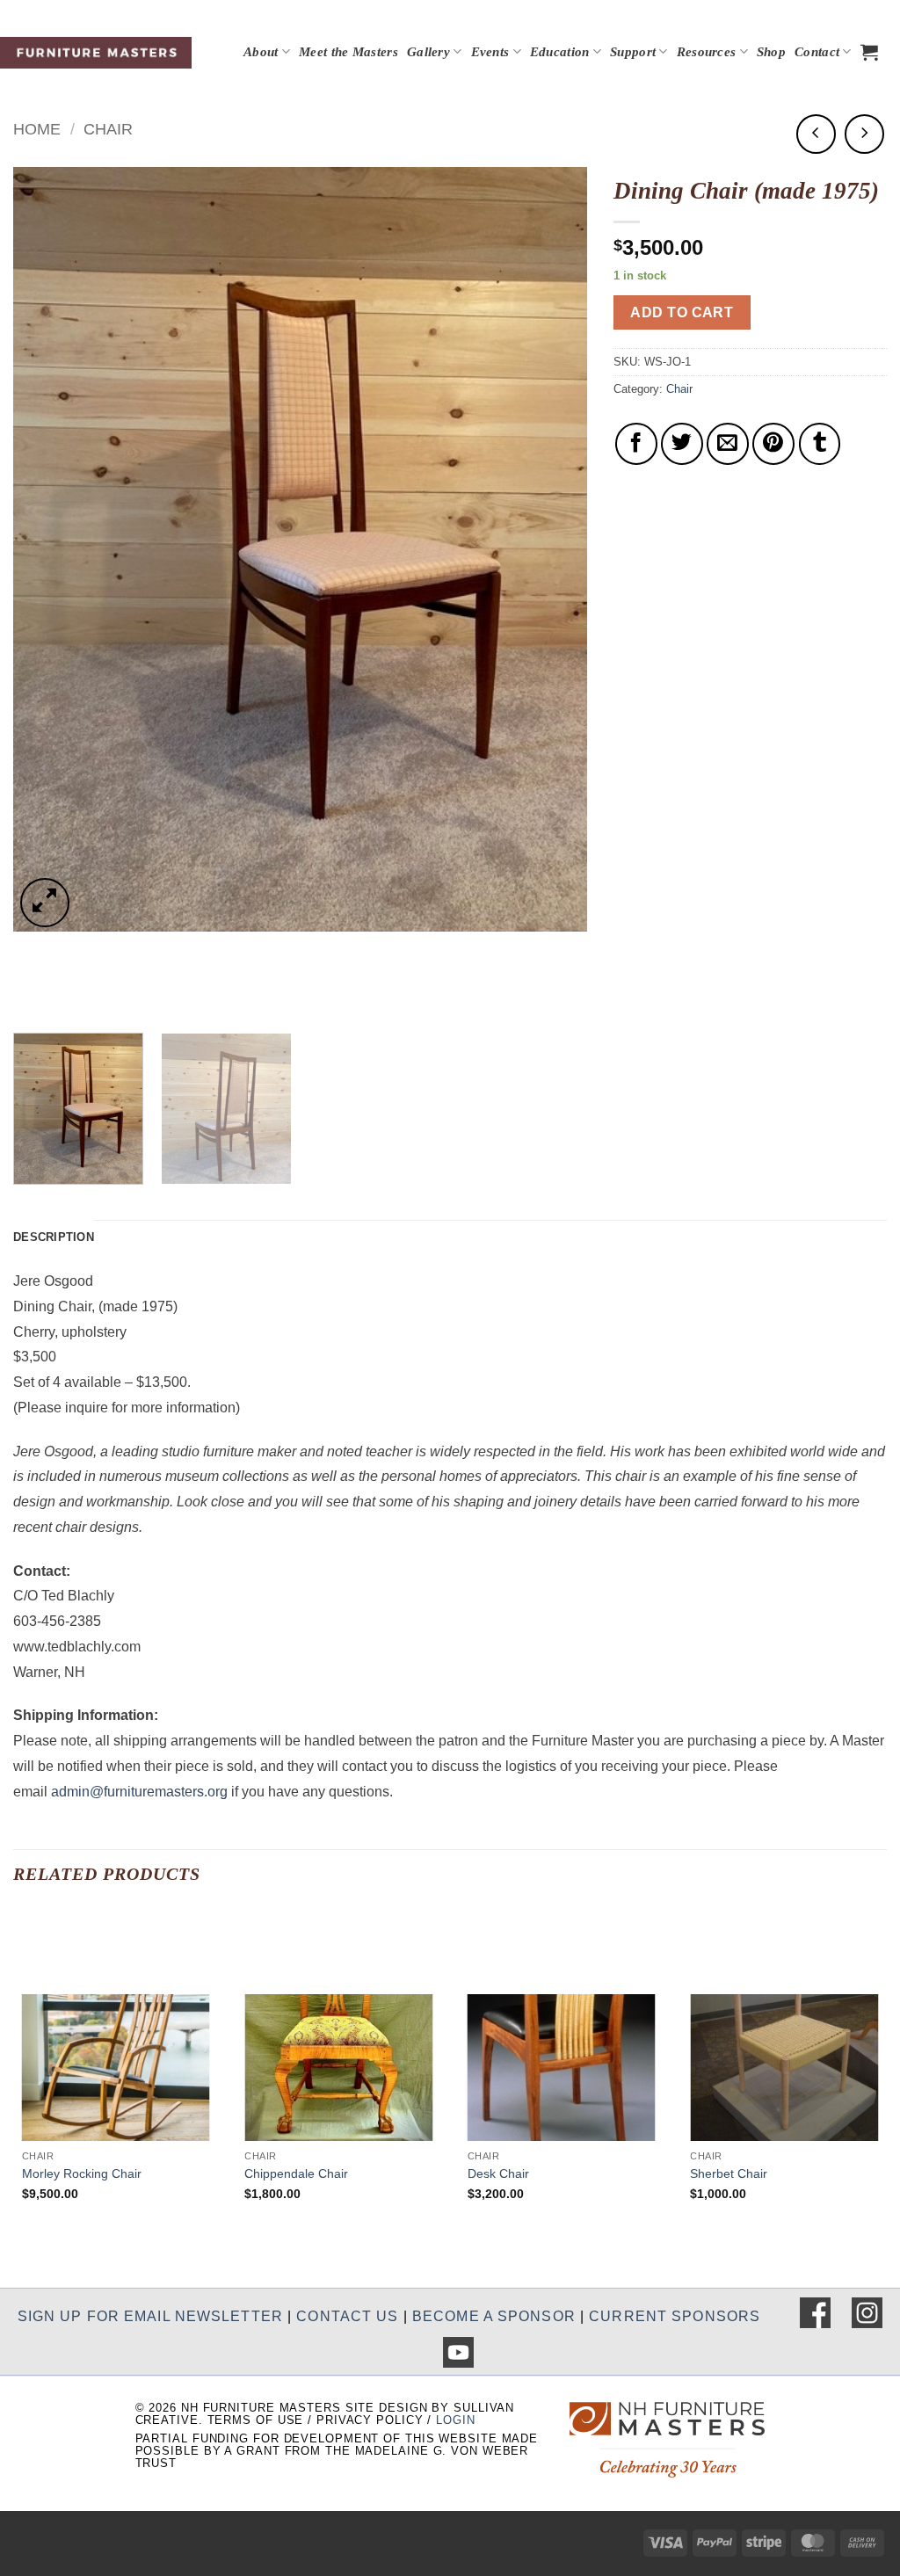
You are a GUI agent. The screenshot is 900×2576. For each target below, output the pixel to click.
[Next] (553, 549)
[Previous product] (864, 134)
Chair (108, 129)
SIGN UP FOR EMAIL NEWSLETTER (150, 2316)
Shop (771, 52)
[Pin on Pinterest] (773, 444)
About (261, 52)
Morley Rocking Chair (82, 2173)
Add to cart (682, 312)
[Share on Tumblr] (820, 444)
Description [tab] (54, 1237)
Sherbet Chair (729, 2173)
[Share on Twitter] (682, 444)
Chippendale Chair (296, 2173)
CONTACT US (347, 2316)
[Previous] (47, 549)
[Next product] (816, 134)
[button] (869, 52)
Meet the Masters (348, 52)
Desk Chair (498, 2173)
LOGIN (455, 2420)
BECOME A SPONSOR (494, 2316)
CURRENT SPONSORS (675, 2316)
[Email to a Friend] (728, 444)
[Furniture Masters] (96, 52)
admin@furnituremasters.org (139, 1792)
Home (37, 129)
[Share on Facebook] (636, 444)
